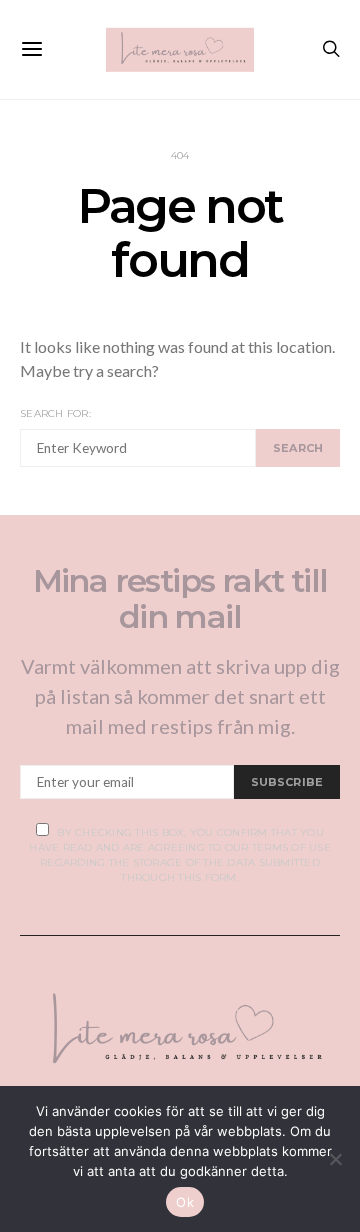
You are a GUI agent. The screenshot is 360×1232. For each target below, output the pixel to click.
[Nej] (335, 1159)
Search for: (55, 413)
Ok (185, 1202)
